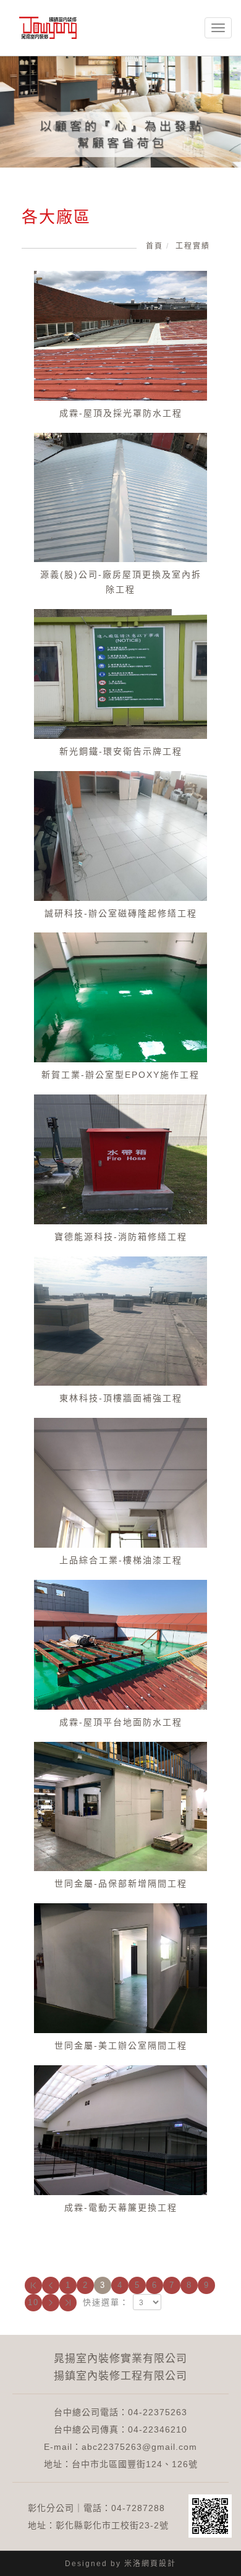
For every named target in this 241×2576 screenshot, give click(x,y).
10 (33, 2302)
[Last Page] (68, 2303)
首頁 (154, 246)
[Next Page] (51, 2303)
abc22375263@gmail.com (139, 2447)
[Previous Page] (51, 2285)
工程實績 (193, 246)
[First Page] (33, 2285)
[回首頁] (48, 28)
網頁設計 (159, 2564)
